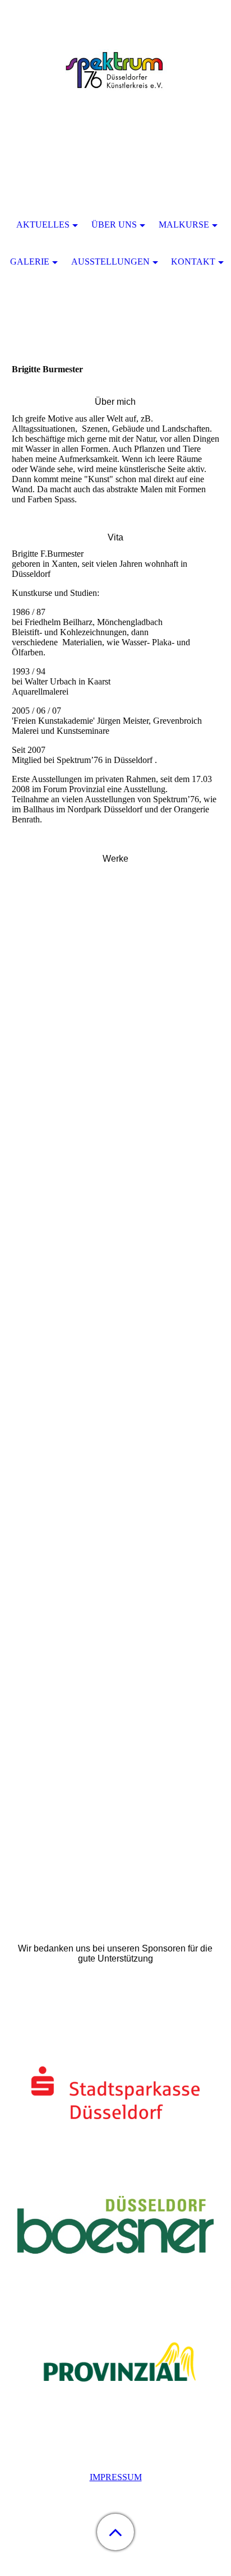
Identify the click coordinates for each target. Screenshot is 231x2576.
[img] (115, 70)
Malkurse (184, 225)
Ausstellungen (110, 262)
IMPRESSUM (116, 2477)
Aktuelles (43, 225)
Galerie (30, 262)
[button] (115, 2532)
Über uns (114, 225)
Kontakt (193, 262)
